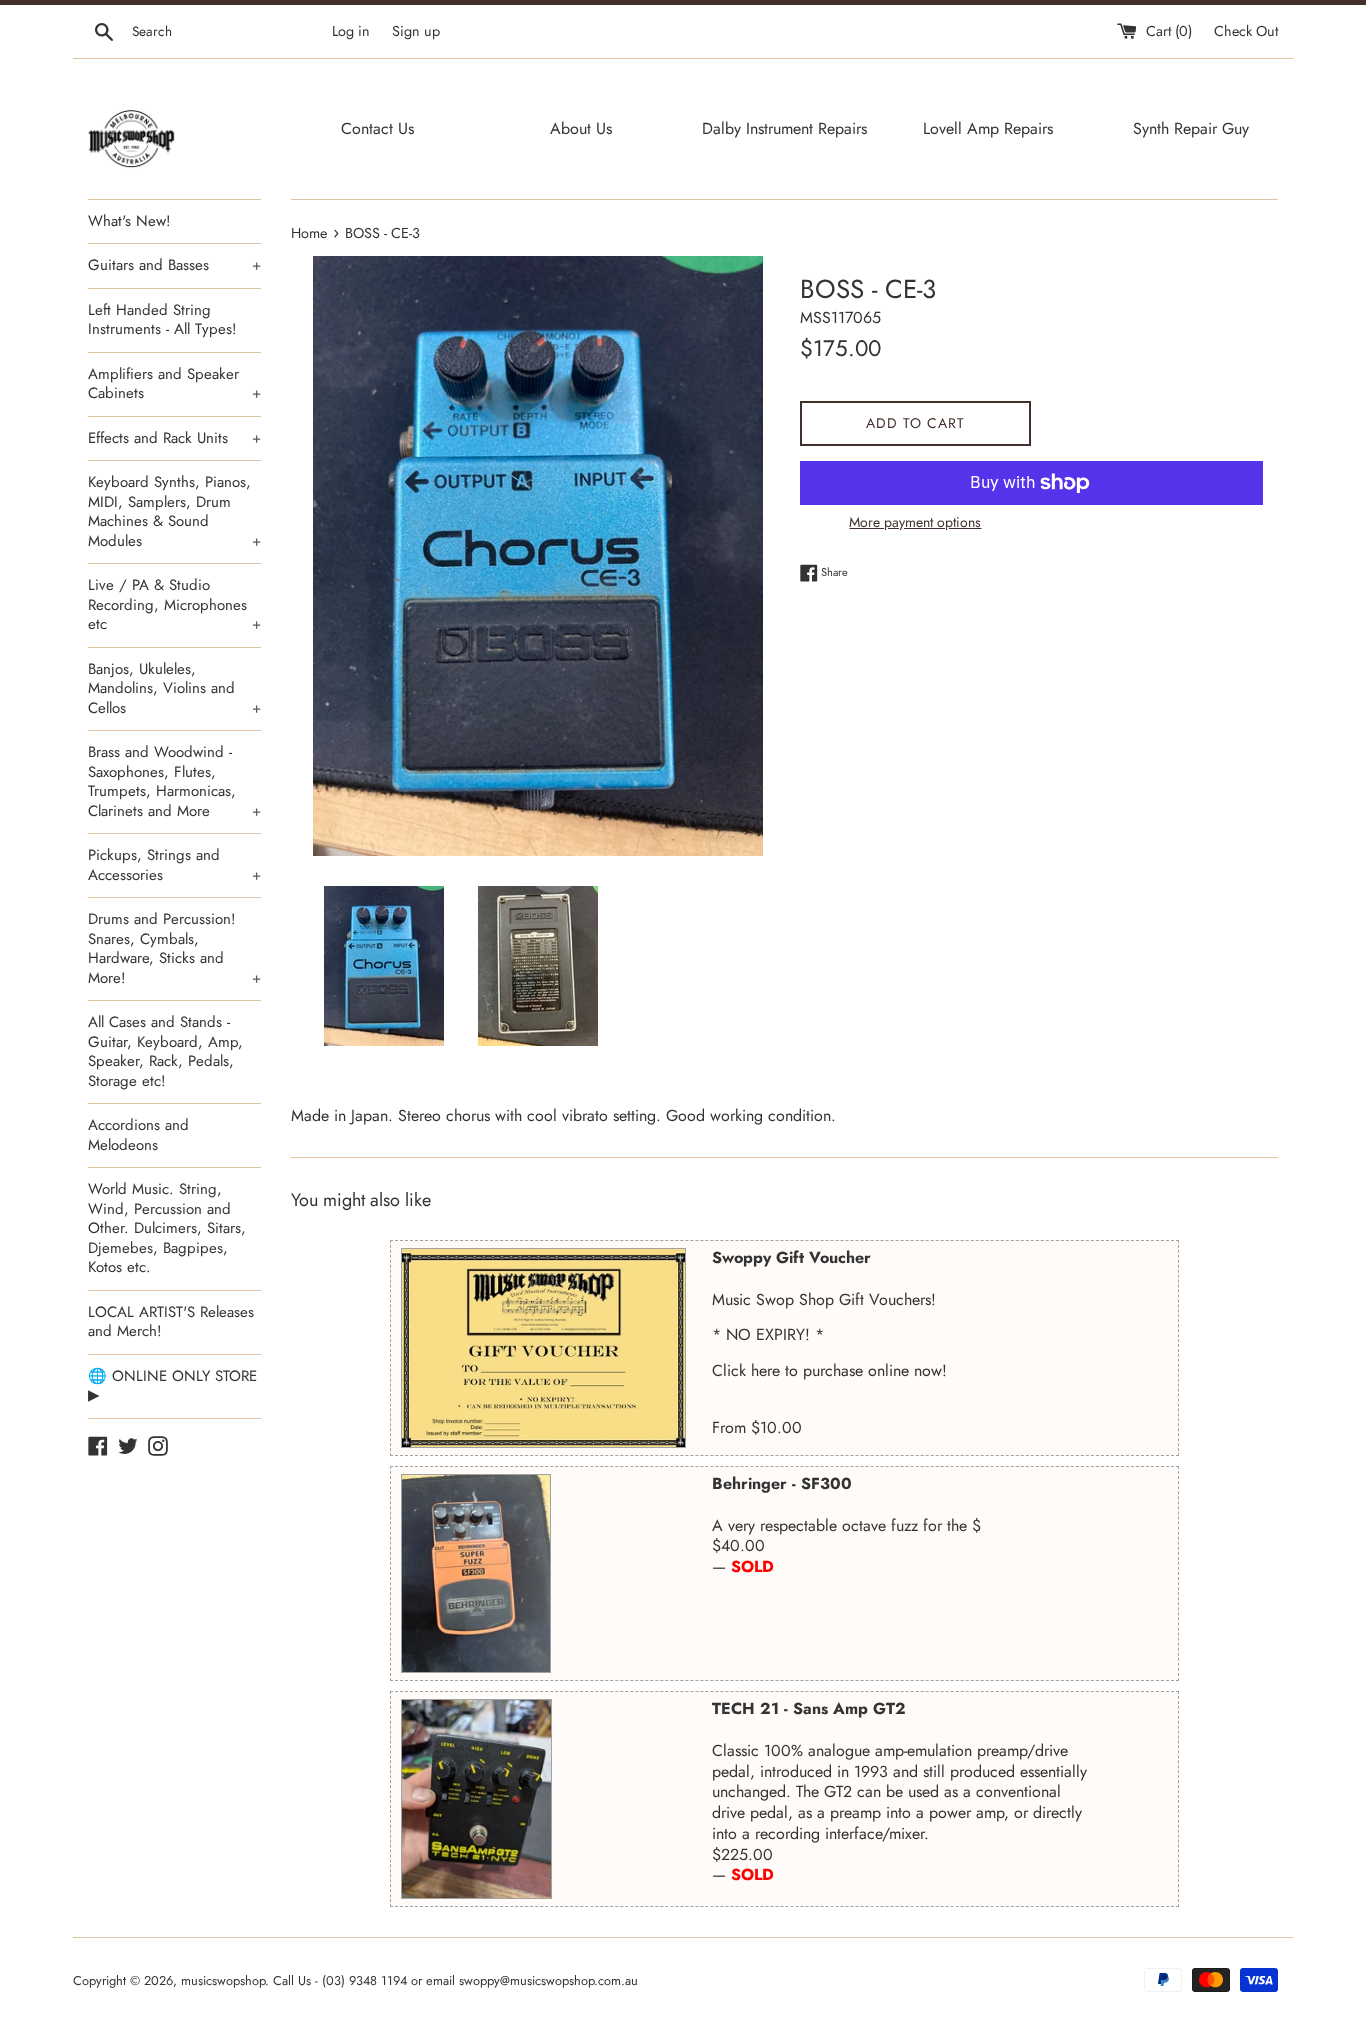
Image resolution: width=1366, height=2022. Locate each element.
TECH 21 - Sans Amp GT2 (809, 1708)
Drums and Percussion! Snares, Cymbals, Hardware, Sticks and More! (174, 948)
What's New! (129, 221)
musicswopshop (223, 1980)
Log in (351, 31)
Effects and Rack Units (174, 438)
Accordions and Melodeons (138, 1135)
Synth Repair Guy (1191, 128)
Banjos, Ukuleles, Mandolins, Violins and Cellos (174, 688)
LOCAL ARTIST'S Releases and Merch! (171, 1322)
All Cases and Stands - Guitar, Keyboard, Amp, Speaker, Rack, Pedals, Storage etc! (165, 1051)
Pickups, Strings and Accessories (174, 865)
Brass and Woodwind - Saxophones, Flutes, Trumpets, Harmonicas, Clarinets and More (174, 781)
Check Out (1246, 31)
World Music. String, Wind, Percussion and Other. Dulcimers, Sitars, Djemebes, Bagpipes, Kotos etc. (167, 1228)
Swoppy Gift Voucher (791, 1257)
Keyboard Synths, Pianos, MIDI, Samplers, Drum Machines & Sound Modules (174, 511)
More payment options (915, 522)
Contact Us (377, 128)
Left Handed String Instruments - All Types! (162, 320)
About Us (581, 128)
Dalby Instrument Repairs (784, 128)
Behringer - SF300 (782, 1483)
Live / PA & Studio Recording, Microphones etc (174, 604)
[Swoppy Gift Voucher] (543, 1348)
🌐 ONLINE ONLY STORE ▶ (172, 1386)
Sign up (416, 31)
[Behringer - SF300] (476, 1573)
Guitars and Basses (174, 265)
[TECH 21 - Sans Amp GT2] (476, 1799)
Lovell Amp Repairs (988, 128)
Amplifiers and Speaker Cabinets (174, 384)
